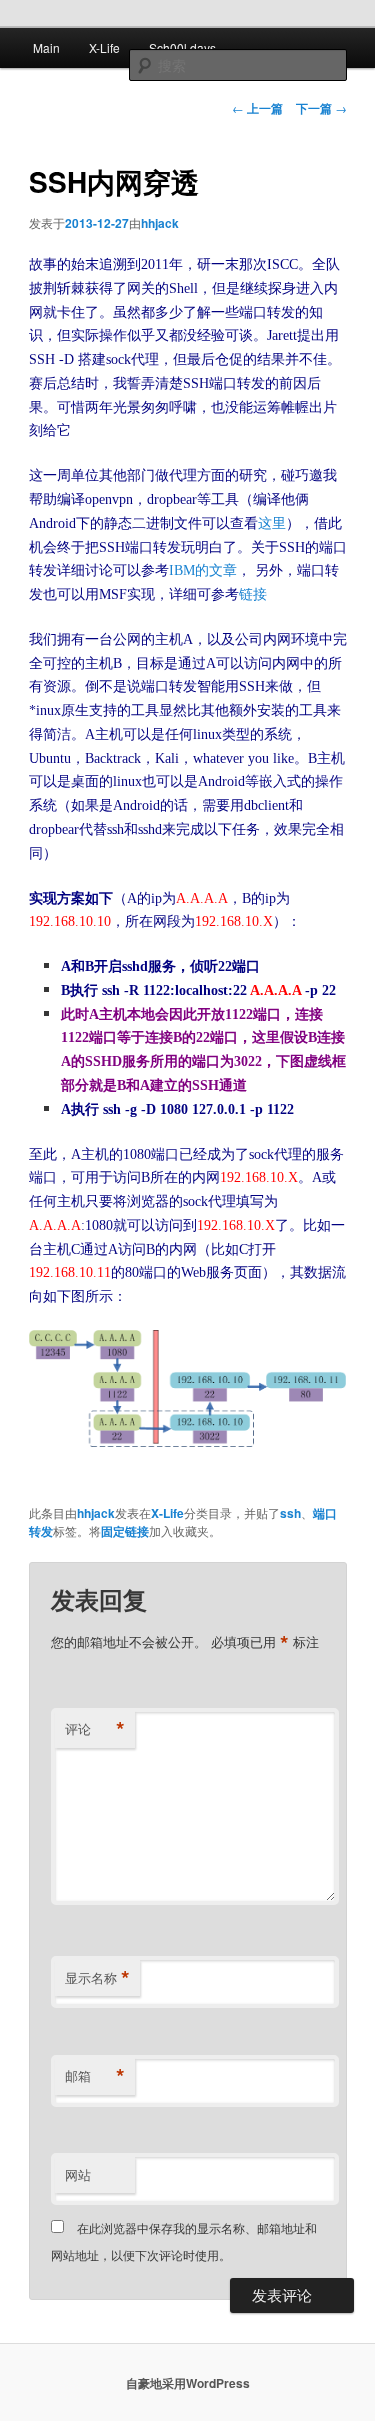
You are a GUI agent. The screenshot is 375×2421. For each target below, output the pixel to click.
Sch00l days (182, 47)
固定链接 (125, 1531)
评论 (95, 1729)
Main (46, 47)
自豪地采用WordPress (188, 2383)
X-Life (104, 47)
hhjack (160, 223)
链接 (253, 594)
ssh (290, 1513)
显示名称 (97, 1978)
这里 (272, 523)
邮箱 (95, 2076)
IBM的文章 (203, 570)
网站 (78, 2174)
